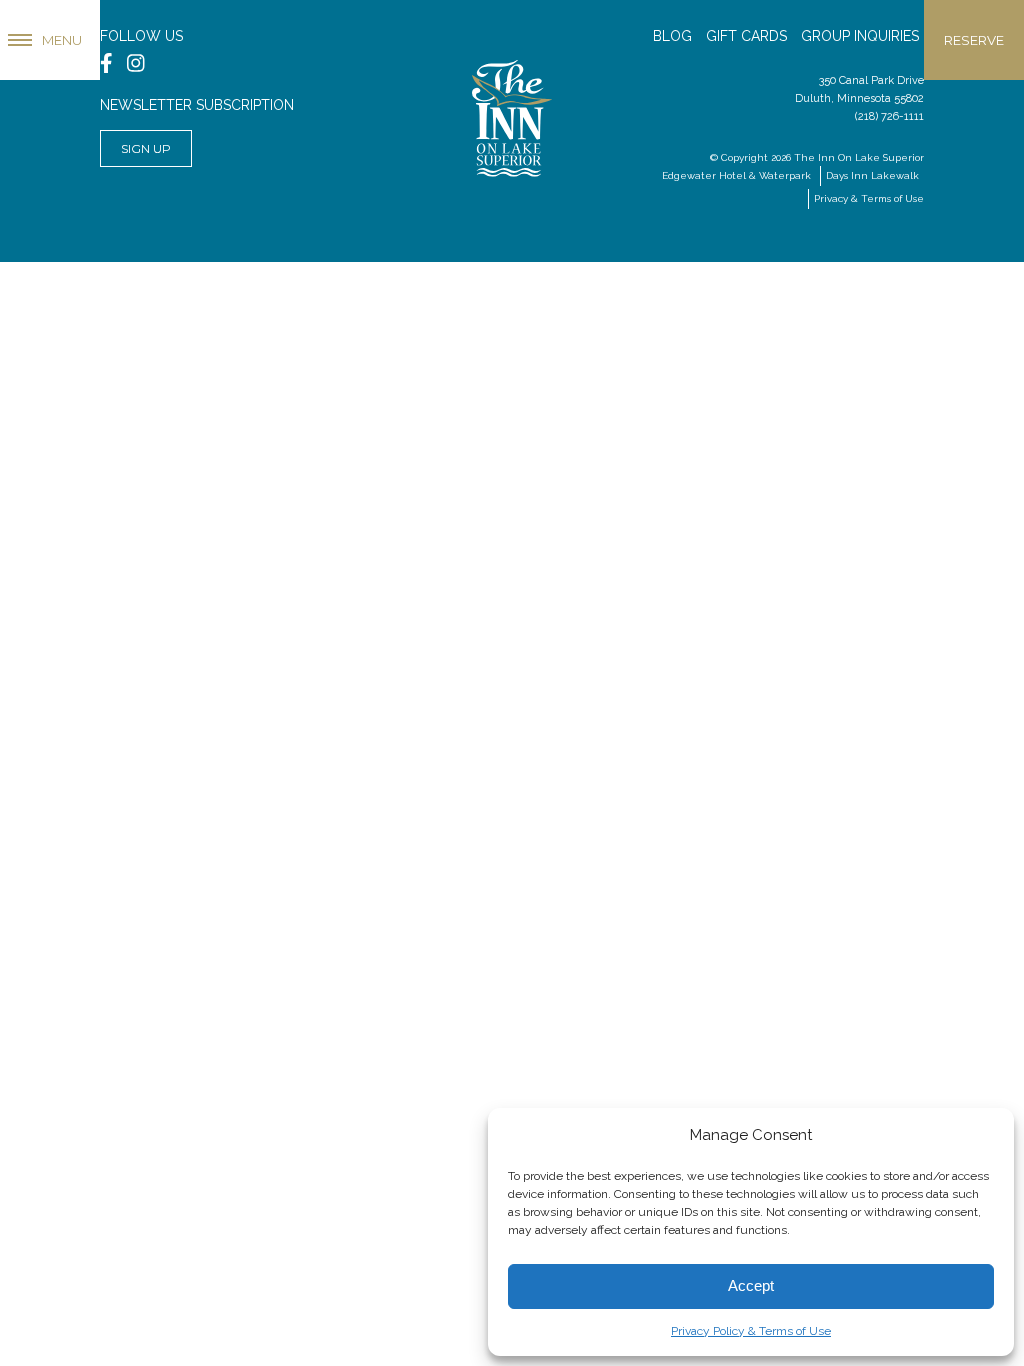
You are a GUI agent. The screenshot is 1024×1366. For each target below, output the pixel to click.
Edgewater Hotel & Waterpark (736, 175)
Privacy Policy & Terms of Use (751, 1331)
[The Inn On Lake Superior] (511, 111)
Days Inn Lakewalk (872, 175)
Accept (751, 1285)
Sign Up (146, 148)
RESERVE (974, 40)
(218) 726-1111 (889, 116)
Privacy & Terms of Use (869, 198)
